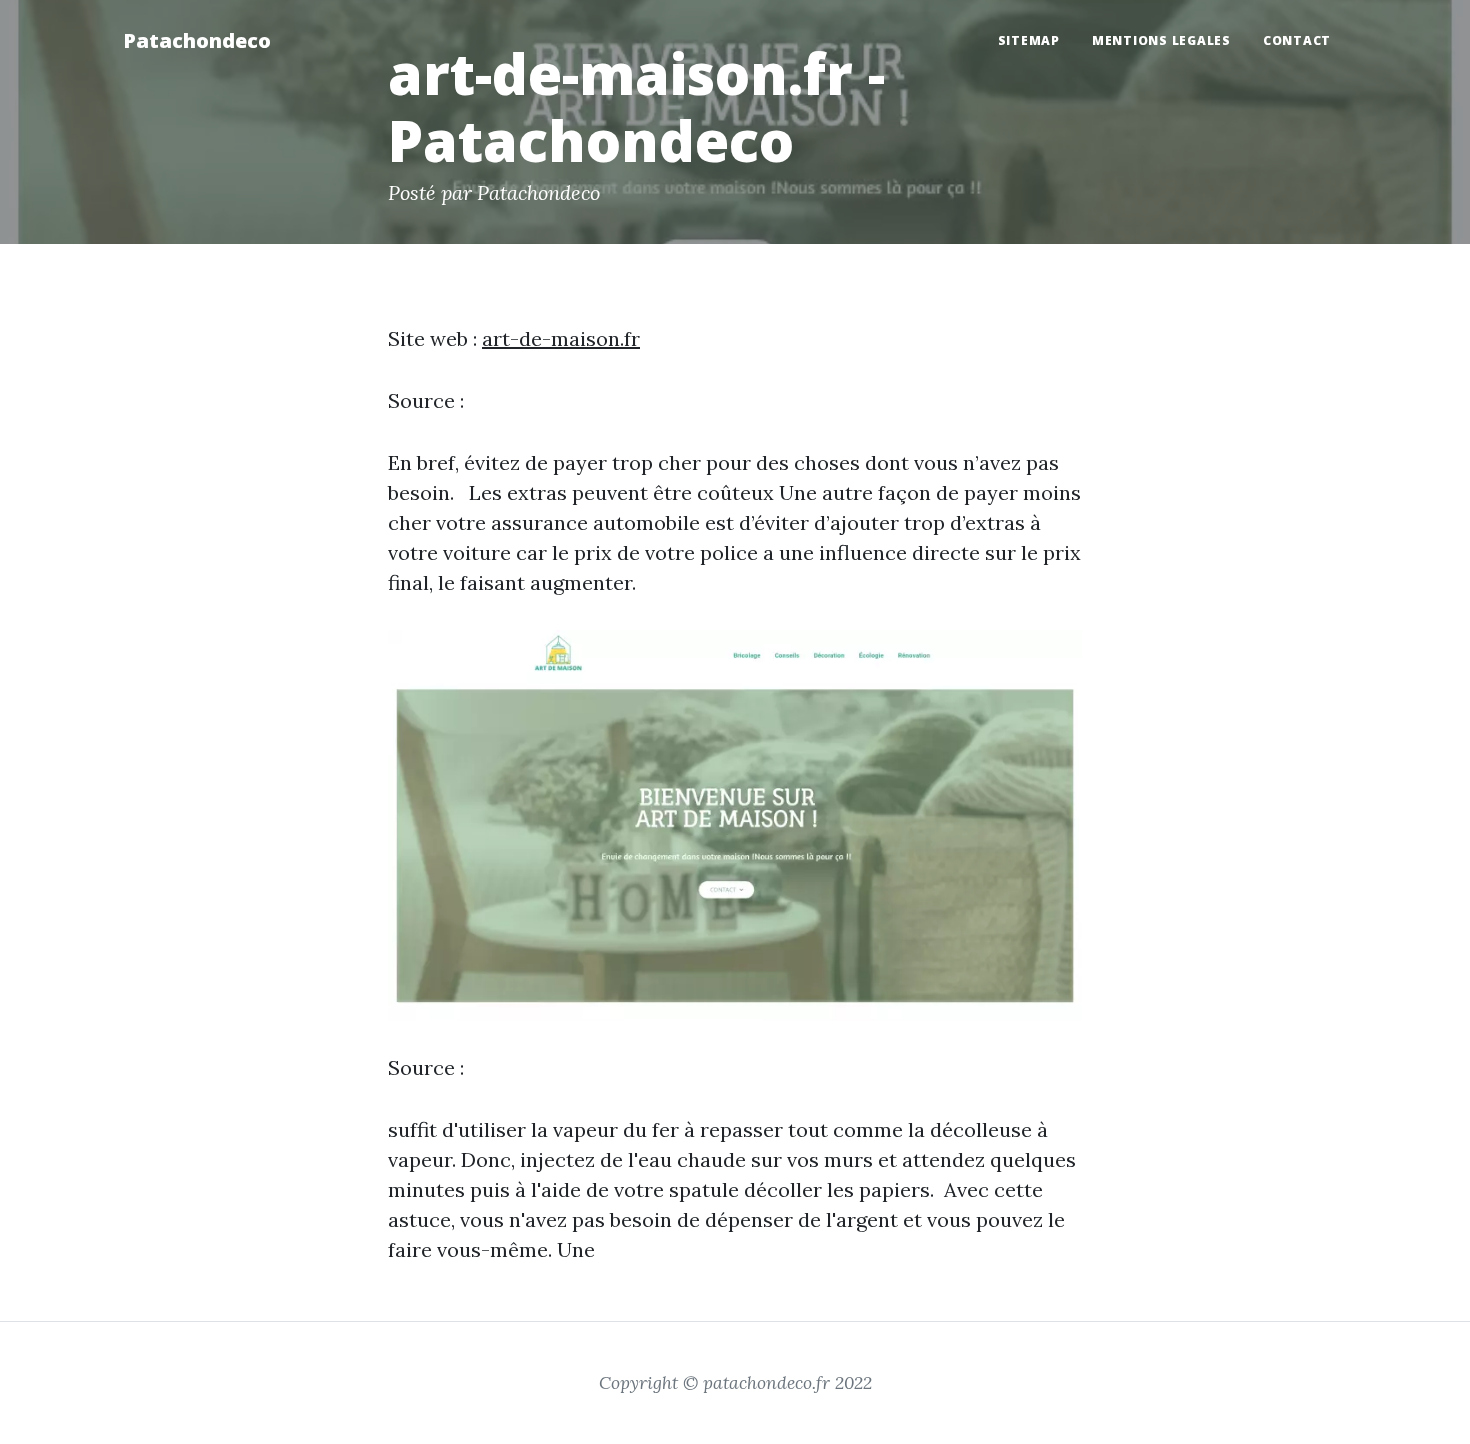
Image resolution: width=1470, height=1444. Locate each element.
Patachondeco (197, 40)
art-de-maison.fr (561, 338)
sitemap (1029, 40)
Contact (1297, 40)
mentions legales (1161, 40)
